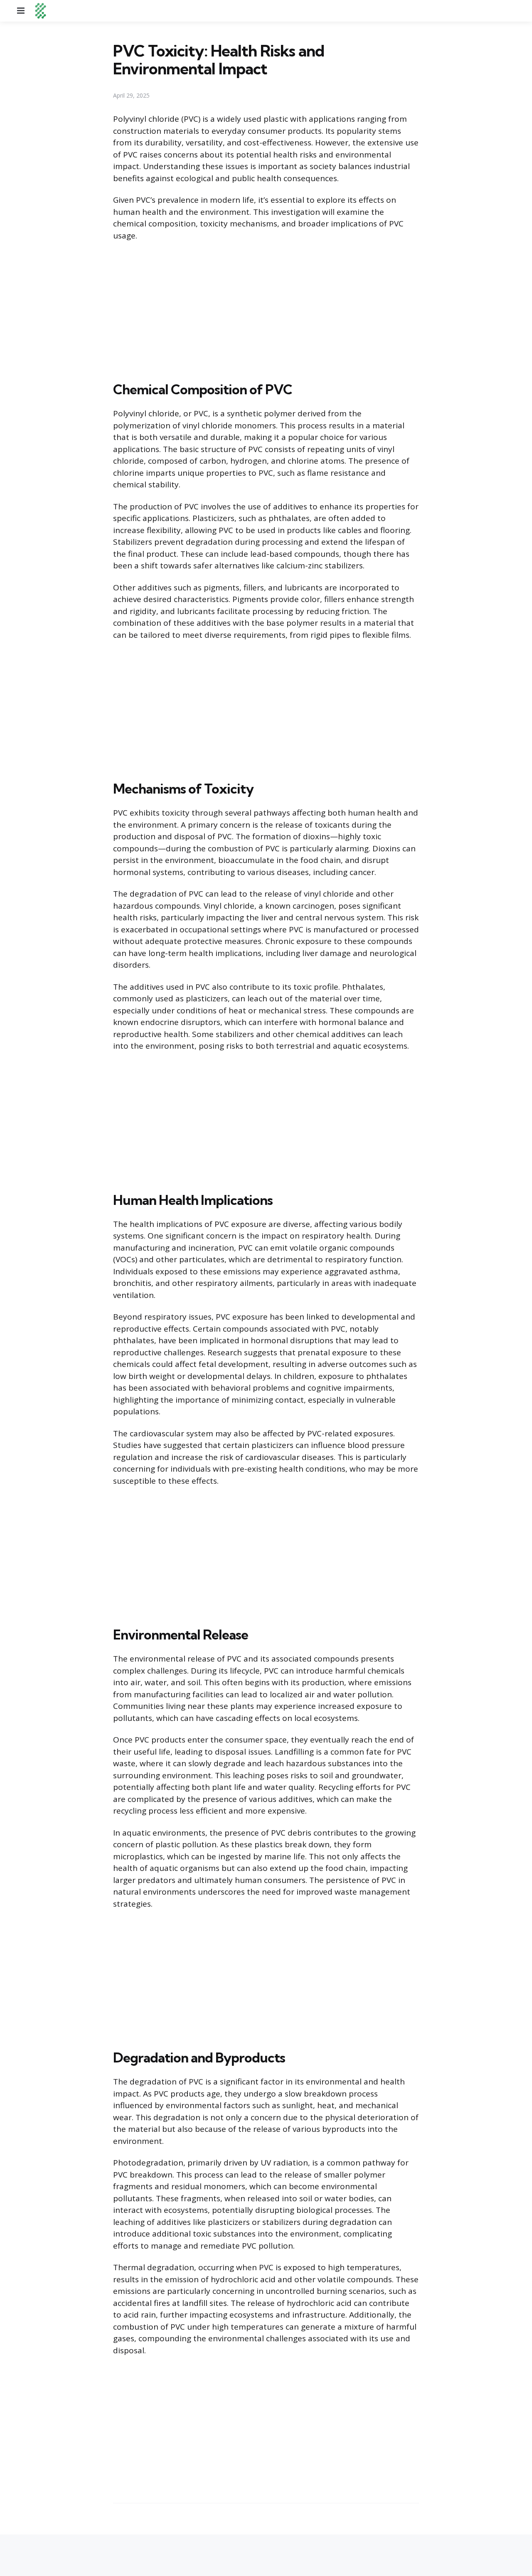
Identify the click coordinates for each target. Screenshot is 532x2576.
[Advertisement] (266, 310)
